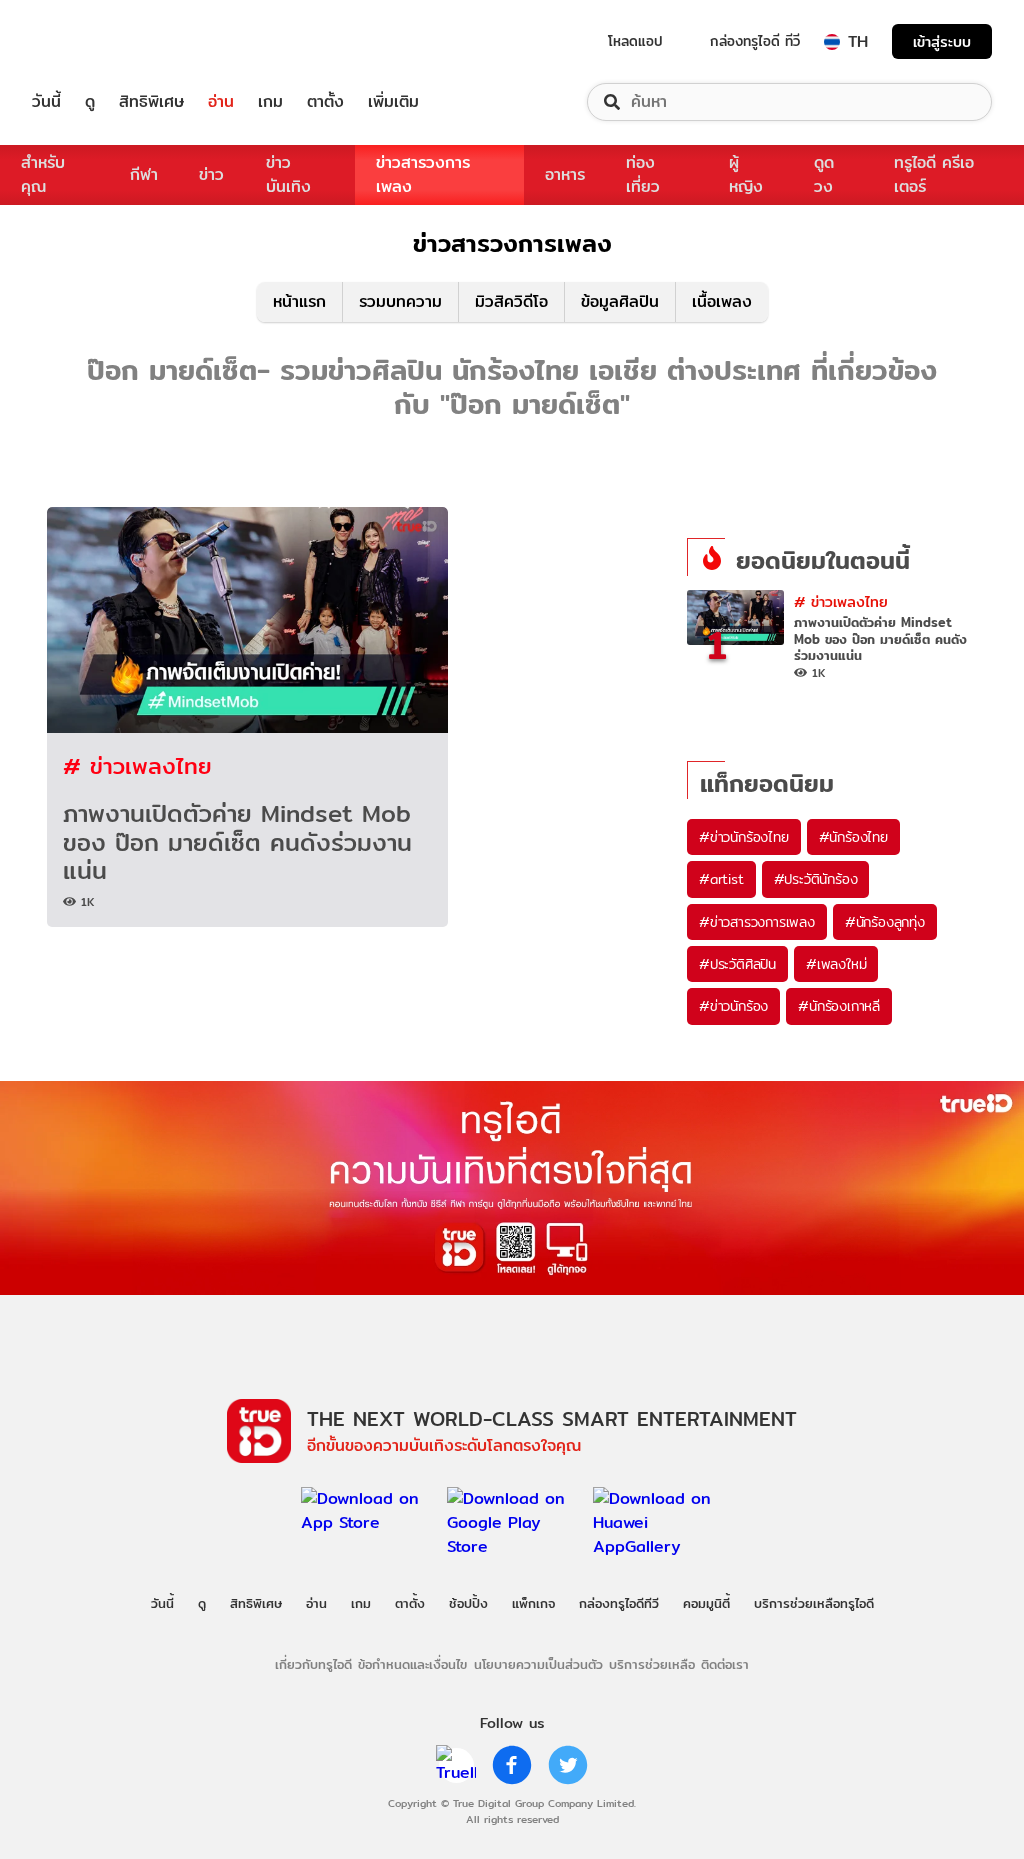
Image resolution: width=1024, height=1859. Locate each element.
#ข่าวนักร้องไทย (744, 837)
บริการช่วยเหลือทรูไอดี (814, 1603)
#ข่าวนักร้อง (733, 1006)
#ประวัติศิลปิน (737, 964)
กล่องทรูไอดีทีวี (619, 1603)
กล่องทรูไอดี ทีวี (755, 41)
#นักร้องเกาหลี (839, 1006)
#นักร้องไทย (853, 837)
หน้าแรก (299, 301)
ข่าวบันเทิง (288, 174)
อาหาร (565, 174)
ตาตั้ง (325, 102)
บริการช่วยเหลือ (652, 1664)
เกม (270, 102)
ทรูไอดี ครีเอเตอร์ (934, 174)
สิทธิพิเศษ (151, 102)
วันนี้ (46, 102)
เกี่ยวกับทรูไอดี (313, 1664)
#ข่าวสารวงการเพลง (757, 922)
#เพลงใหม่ (836, 964)
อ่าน (221, 102)
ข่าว (211, 174)
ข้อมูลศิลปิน (620, 301)
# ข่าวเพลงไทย (137, 765)
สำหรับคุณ (43, 174)
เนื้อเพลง (722, 301)
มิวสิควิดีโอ (511, 301)
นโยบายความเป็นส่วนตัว (538, 1664)
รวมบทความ (400, 301)
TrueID (92, 41)
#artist (721, 879)
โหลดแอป (635, 41)
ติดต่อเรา (725, 1664)
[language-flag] (832, 42)
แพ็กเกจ (533, 1603)
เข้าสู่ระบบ (942, 41)
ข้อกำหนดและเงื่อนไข (412, 1664)
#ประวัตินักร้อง (816, 879)
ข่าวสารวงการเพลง (423, 174)
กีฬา (144, 174)
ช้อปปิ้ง (468, 1603)
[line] (456, 1765)
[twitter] (568, 1765)
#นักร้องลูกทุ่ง (885, 922)
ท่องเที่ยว (643, 174)
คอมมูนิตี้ (706, 1603)
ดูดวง (824, 174)
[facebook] (512, 1765)
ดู (90, 102)
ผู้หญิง (746, 174)
